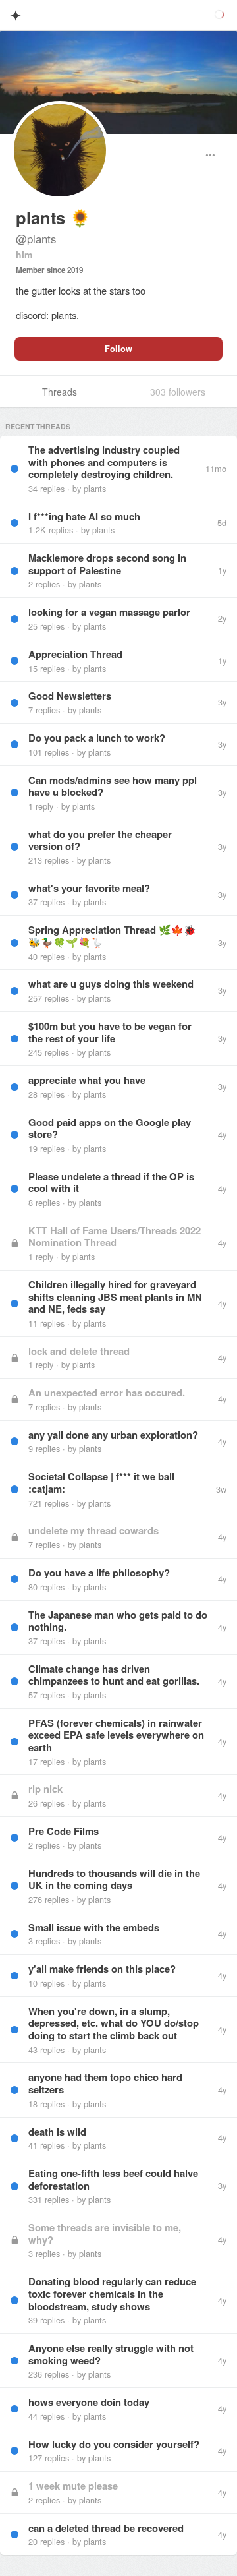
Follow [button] (118, 349)
